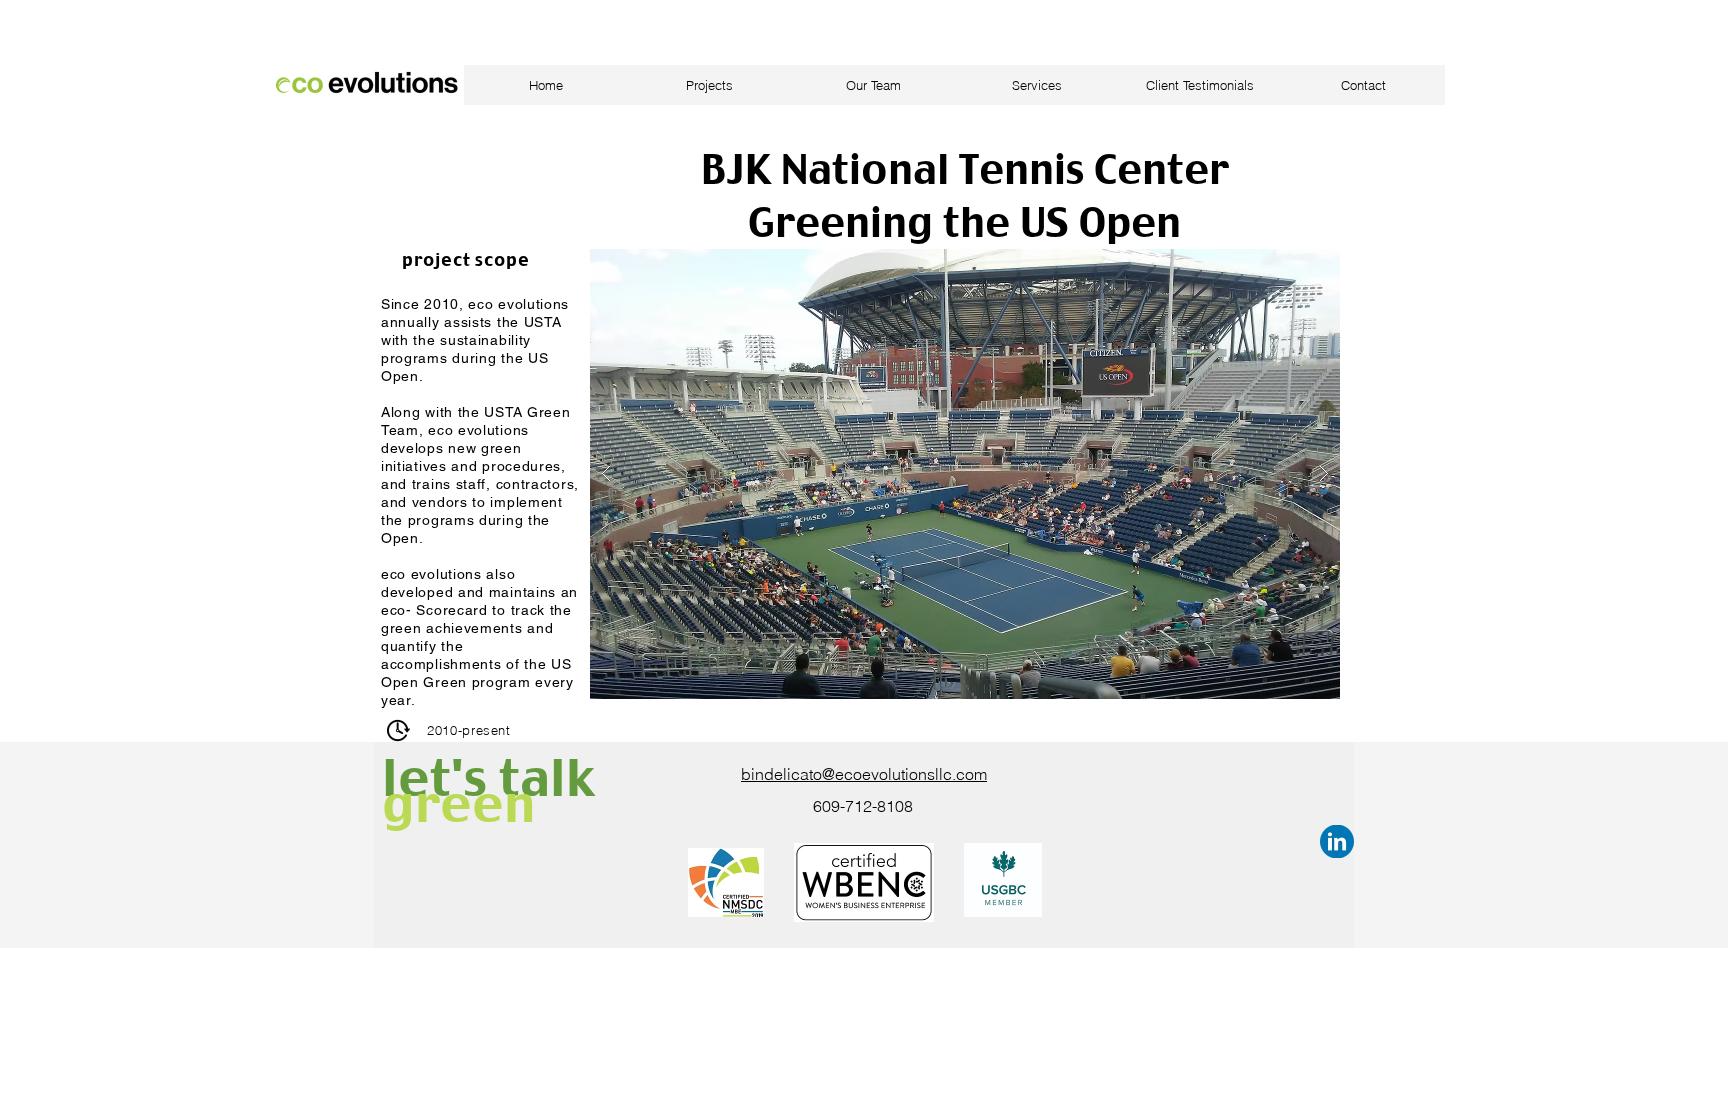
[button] (965, 474)
